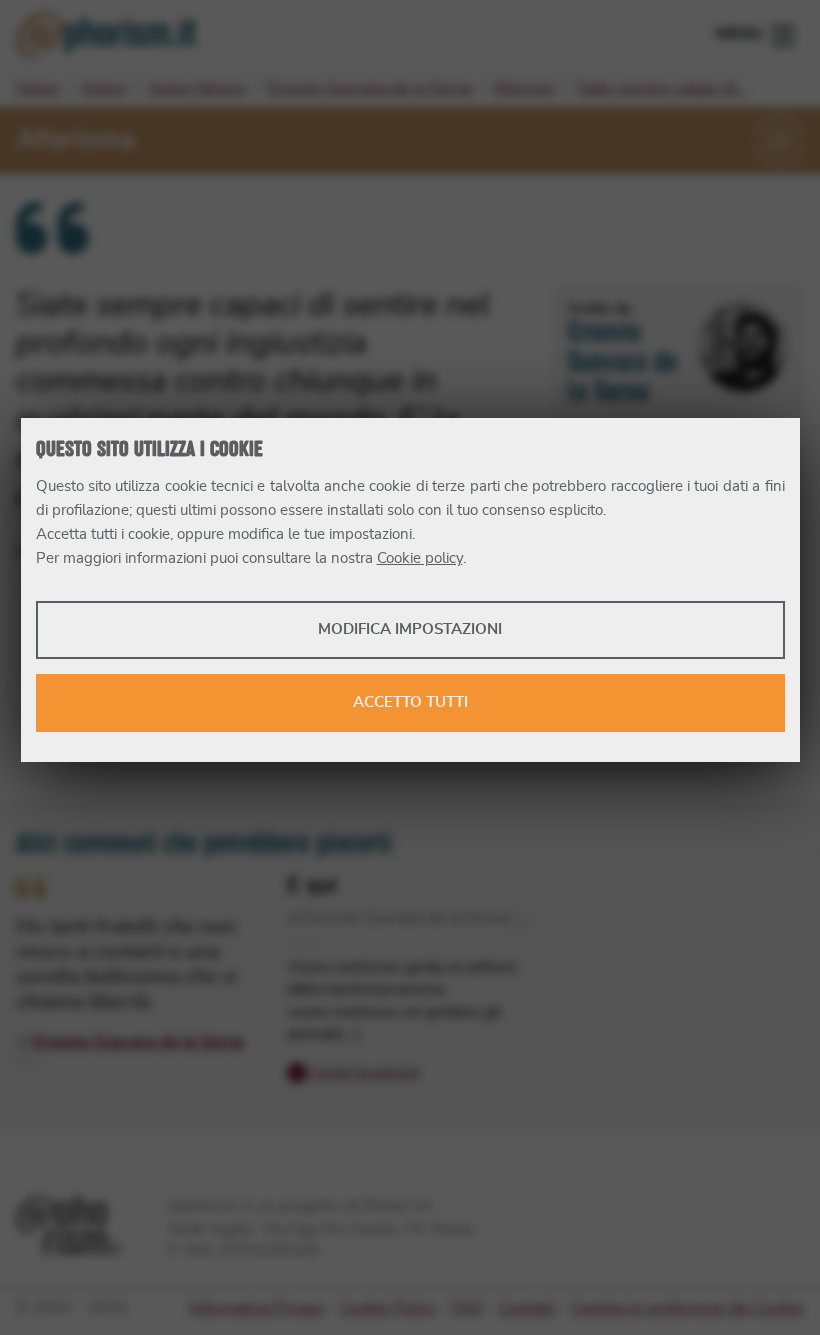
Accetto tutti (410, 702)
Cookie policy (420, 558)
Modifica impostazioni (410, 629)
